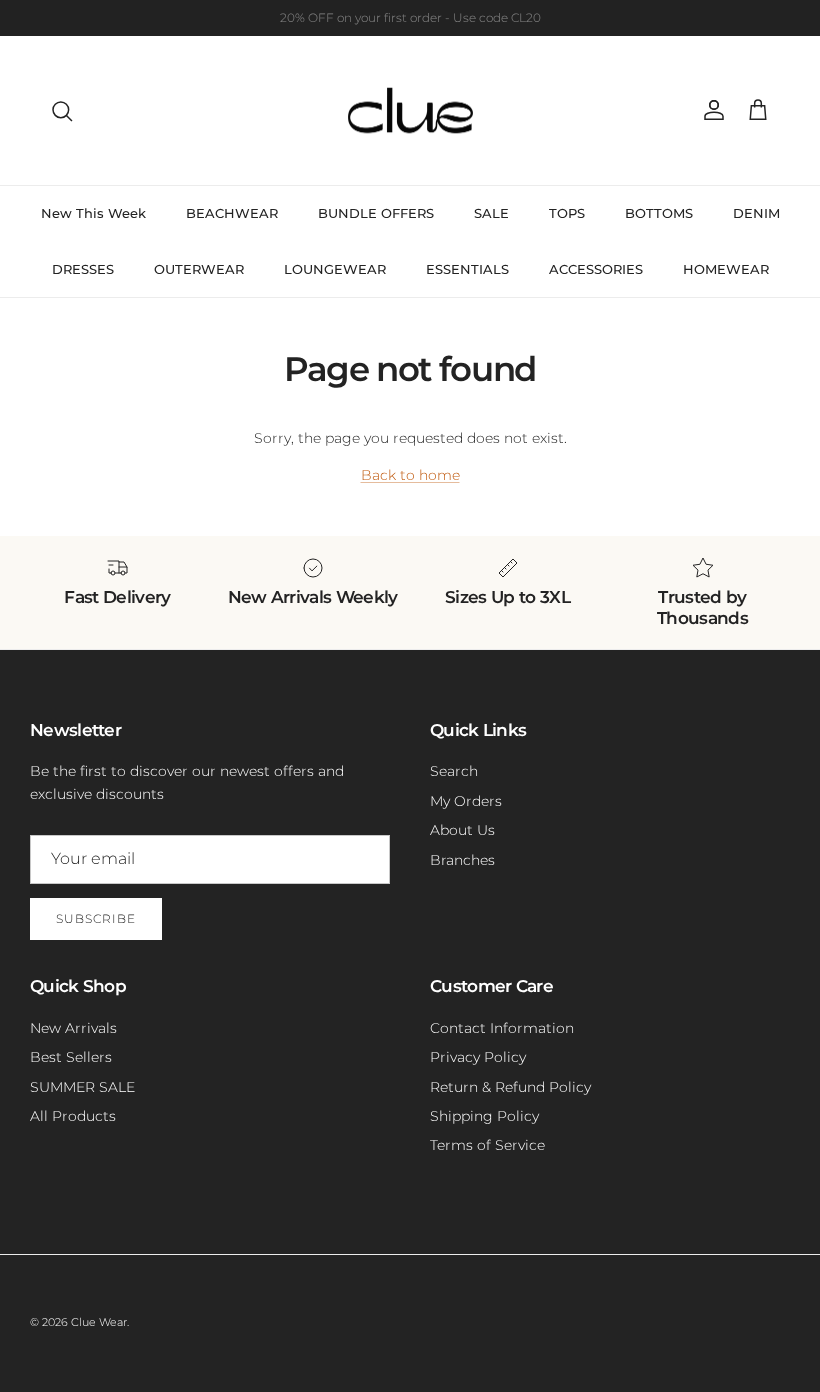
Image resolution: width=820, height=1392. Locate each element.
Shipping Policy (484, 1116)
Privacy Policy (478, 1057)
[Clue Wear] (410, 111)
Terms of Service (487, 1145)
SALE (491, 213)
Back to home (410, 475)
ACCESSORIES (596, 269)
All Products (73, 1116)
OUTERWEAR (199, 269)
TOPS (567, 213)
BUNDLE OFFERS (376, 213)
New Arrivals (73, 1028)
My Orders (466, 801)
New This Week (93, 213)
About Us (462, 830)
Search (454, 771)
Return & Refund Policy (510, 1087)
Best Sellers (71, 1057)
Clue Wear (99, 1322)
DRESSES (83, 269)
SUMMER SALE (82, 1087)
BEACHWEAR (232, 213)
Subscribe (96, 918)
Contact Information (502, 1028)
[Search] (62, 111)
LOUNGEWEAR (335, 269)
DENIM (756, 213)
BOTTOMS (659, 213)
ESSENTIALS (467, 269)
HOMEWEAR (726, 269)
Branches (462, 860)
